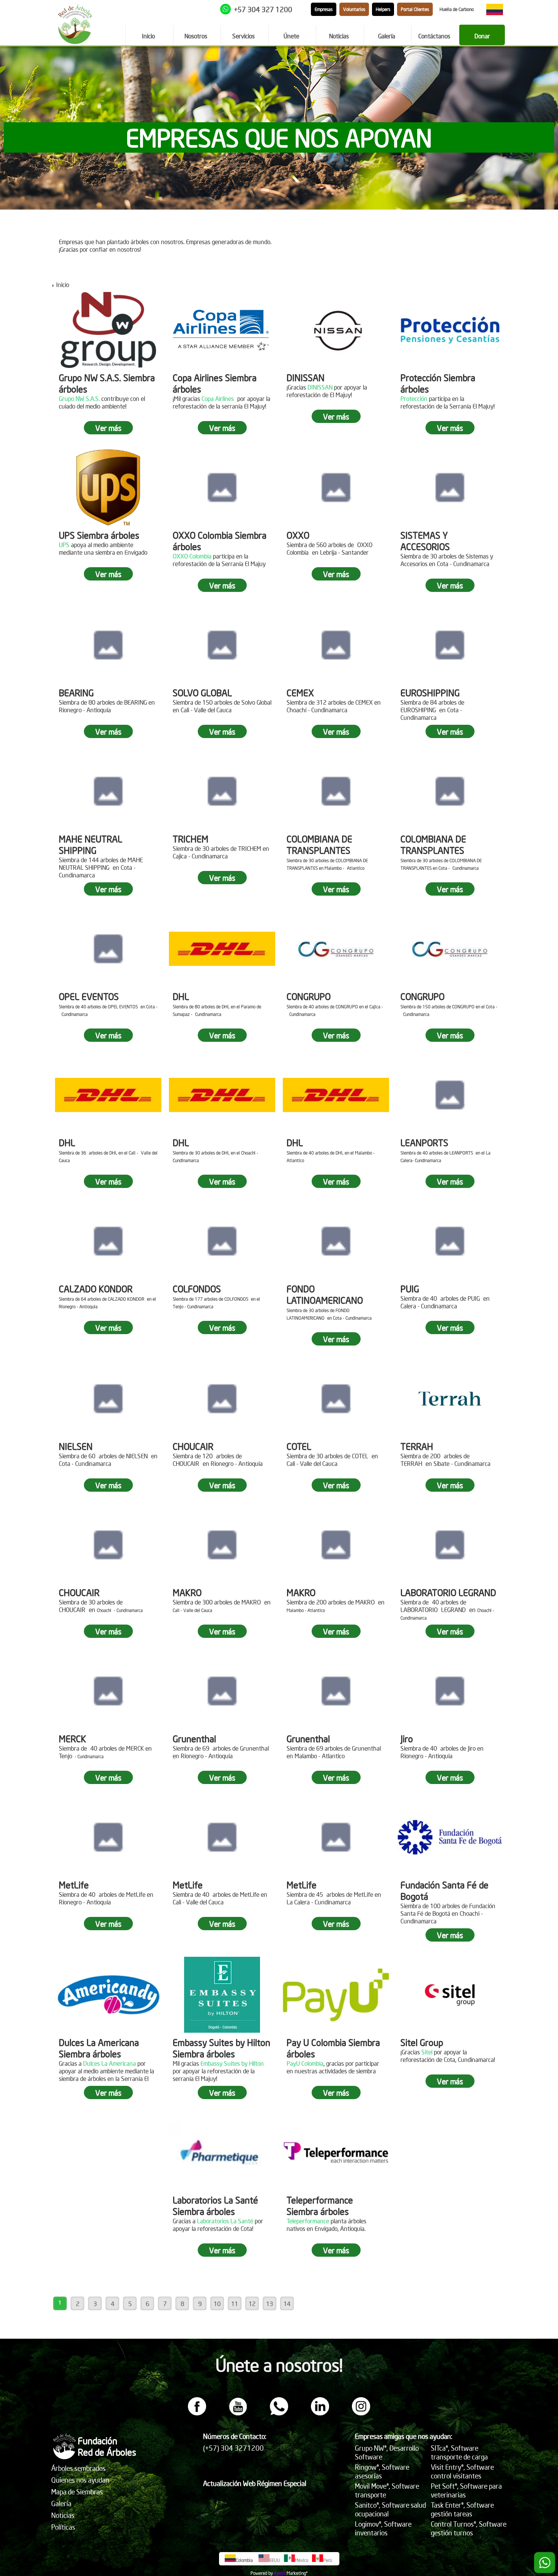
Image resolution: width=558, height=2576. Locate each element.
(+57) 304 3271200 (233, 2448)
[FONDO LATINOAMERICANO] (336, 1241)
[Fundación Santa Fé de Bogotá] (450, 1837)
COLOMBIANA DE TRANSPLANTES (319, 844)
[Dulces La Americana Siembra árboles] (108, 1995)
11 (235, 2303)
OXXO (298, 535)
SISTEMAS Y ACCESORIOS (425, 541)
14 (287, 2303)
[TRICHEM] (222, 791)
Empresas (324, 9)
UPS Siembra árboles (99, 535)
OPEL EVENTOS (89, 996)
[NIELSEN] (108, 1399)
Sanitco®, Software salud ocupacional (390, 2509)
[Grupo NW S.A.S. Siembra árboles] (108, 330)
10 (217, 2303)
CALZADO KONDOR (96, 1289)
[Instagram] (361, 2413)
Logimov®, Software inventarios (383, 2528)
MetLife (74, 1885)
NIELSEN (76, 1446)
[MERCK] (108, 1691)
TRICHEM (191, 839)
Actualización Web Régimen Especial (255, 2483)
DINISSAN (306, 377)
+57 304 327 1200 (263, 9)
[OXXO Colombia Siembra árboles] (222, 487)
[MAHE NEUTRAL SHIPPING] (108, 791)
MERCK (73, 1738)
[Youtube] (238, 2413)
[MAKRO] (222, 1545)
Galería (61, 2503)
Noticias (63, 2515)
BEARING (76, 693)
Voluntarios (354, 9)
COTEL (299, 1446)
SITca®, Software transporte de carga (459, 2452)
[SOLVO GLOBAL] (222, 645)
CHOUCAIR (193, 1446)
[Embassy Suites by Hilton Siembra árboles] (222, 1995)
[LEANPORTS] (450, 1095)
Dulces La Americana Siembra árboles (99, 2048)
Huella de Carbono (457, 9)
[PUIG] (450, 1241)
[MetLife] (108, 1837)
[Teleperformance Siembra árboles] (336, 2152)
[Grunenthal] (222, 1691)
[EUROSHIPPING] (450, 645)
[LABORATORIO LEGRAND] (450, 1545)
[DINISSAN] (336, 330)
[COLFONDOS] (222, 1241)
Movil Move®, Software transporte (387, 2490)
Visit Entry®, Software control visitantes (462, 2471)
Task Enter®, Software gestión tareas (462, 2509)
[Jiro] (450, 1691)
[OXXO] (336, 487)
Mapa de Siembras (77, 2492)
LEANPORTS (424, 1142)
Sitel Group (422, 2042)
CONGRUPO (309, 996)
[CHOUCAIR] (222, 1399)
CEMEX (300, 693)
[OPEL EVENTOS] (108, 949)
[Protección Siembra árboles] (450, 330)
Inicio (63, 284)
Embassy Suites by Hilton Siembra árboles (221, 2048)
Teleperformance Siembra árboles (320, 2205)
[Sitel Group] (450, 1995)
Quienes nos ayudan (80, 2480)
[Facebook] (197, 2413)
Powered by (262, 2573)
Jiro (407, 1738)
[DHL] (222, 949)
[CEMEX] (336, 645)
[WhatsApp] (279, 2413)
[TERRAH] (450, 1399)
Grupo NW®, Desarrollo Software (387, 2452)
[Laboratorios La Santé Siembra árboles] (222, 2152)
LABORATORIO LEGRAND (448, 1592)
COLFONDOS (197, 1289)
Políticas (63, 2527)
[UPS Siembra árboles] (108, 487)
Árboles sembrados (78, 2468)
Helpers (383, 9)
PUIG (410, 1289)
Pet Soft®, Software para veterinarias (466, 2490)
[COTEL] (336, 1399)
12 (252, 2303)
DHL (181, 996)
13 (270, 2303)
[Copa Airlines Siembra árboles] (222, 330)
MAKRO (187, 1592)
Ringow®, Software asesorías (382, 2471)
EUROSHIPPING (430, 693)
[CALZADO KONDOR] (108, 1241)
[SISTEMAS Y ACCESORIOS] (450, 487)
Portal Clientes (415, 9)
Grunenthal (194, 1738)
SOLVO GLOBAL (202, 693)
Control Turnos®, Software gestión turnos (469, 2528)
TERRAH (417, 1446)
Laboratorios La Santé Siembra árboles (215, 2205)
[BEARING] (108, 645)
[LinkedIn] (320, 2413)
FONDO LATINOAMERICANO (325, 1294)
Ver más (108, 428)
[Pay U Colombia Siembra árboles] (336, 1995)
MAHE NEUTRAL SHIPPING (91, 844)
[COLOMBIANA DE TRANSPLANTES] (336, 791)
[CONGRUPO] (336, 949)
